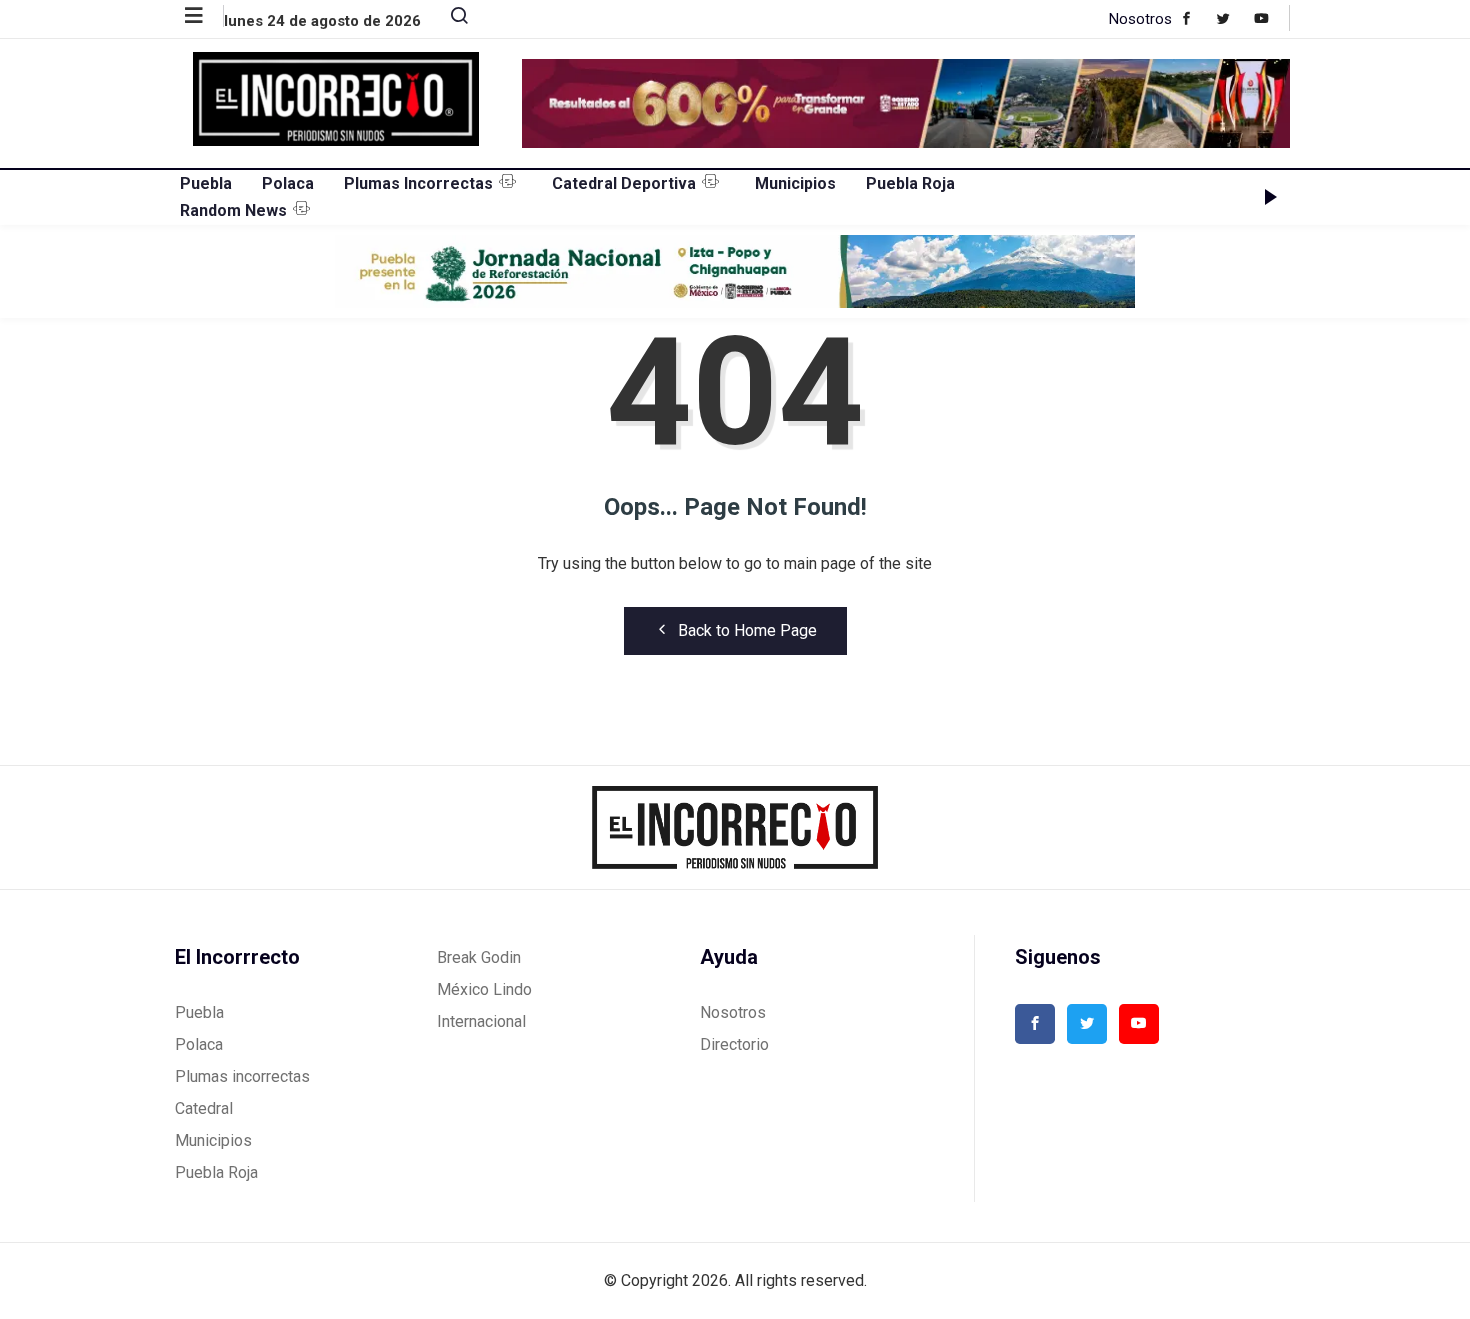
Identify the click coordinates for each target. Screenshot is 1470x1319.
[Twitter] (1233, 18)
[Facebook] (1196, 18)
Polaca (288, 183)
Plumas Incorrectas (418, 183)
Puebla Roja (910, 183)
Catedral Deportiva (624, 183)
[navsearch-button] (451, 20)
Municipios (795, 183)
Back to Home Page (747, 630)
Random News (233, 210)
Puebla (206, 183)
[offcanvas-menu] (204, 16)
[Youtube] (1271, 18)
